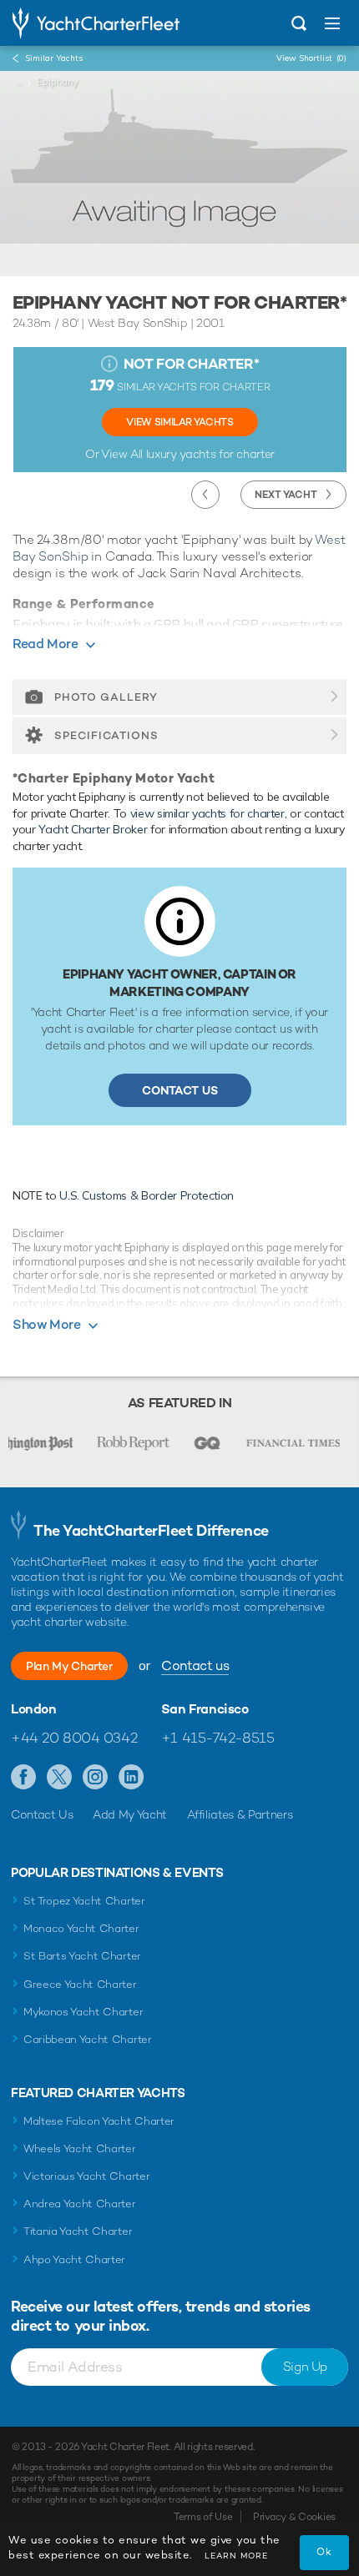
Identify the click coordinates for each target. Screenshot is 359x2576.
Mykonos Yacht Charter (83, 2012)
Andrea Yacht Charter (80, 2204)
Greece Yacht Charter (80, 1984)
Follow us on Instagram (96, 1778)
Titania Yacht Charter (78, 2231)
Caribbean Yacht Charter (88, 2039)
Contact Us (180, 1090)
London (34, 1709)
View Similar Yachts (179, 422)
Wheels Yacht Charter (80, 2148)
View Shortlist (311, 58)
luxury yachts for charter (210, 454)
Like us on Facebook (24, 1778)
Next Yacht (286, 495)
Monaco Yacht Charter (81, 1928)
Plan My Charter (69, 1666)
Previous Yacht (205, 495)
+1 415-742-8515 (218, 1738)
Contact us (195, 1665)
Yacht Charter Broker (93, 829)
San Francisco (205, 1709)
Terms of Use (203, 2517)
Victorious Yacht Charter (86, 2176)
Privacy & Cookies (294, 2517)
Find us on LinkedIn (131, 1778)
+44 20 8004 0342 (74, 1738)
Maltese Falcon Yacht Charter (99, 2121)
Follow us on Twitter (60, 1778)
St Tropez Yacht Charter (84, 1901)
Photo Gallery (106, 697)
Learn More (236, 2556)
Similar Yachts (54, 58)
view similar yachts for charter (207, 813)
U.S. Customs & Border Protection (147, 1195)
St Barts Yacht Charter (82, 1956)
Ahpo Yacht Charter (74, 2259)
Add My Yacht (130, 1814)
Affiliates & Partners (240, 1814)
